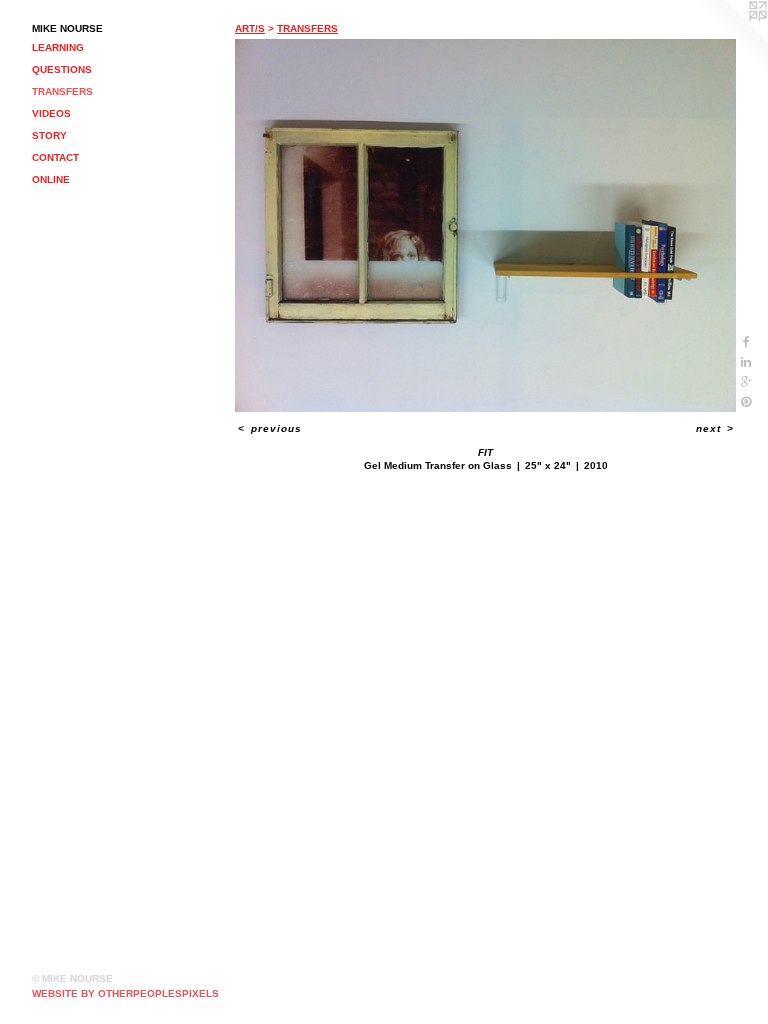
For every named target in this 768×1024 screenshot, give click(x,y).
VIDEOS (51, 113)
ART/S (250, 28)
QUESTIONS (62, 69)
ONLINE (51, 179)
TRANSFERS (62, 91)
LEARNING (58, 47)
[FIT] (485, 225)
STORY (49, 135)
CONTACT (55, 157)
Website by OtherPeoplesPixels (125, 993)
